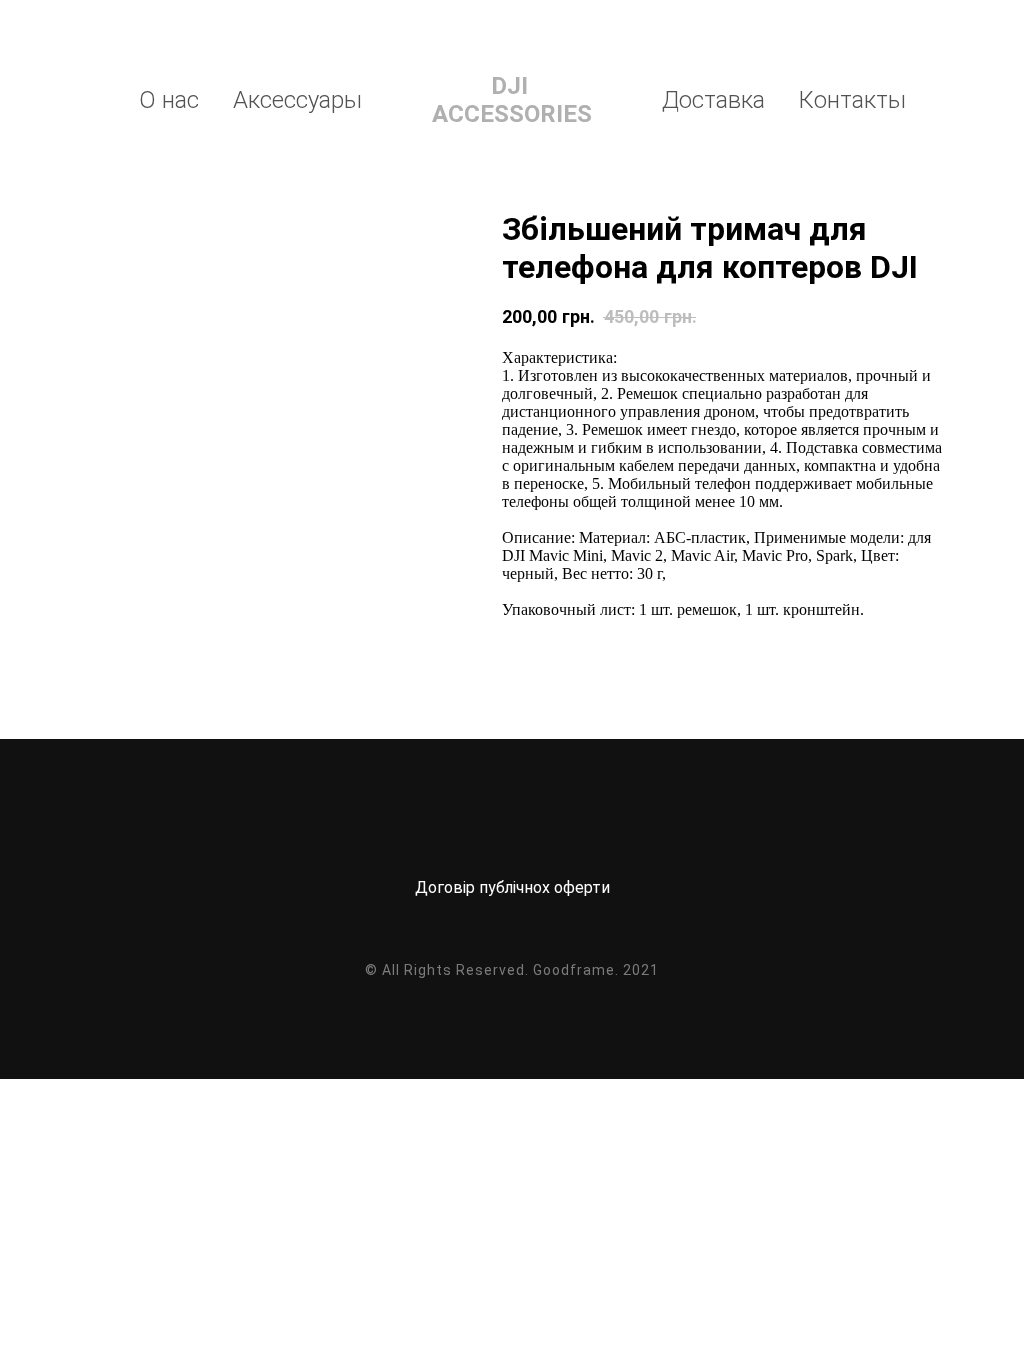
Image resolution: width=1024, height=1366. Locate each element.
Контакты (852, 100)
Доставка (713, 100)
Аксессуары (297, 100)
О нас (169, 100)
